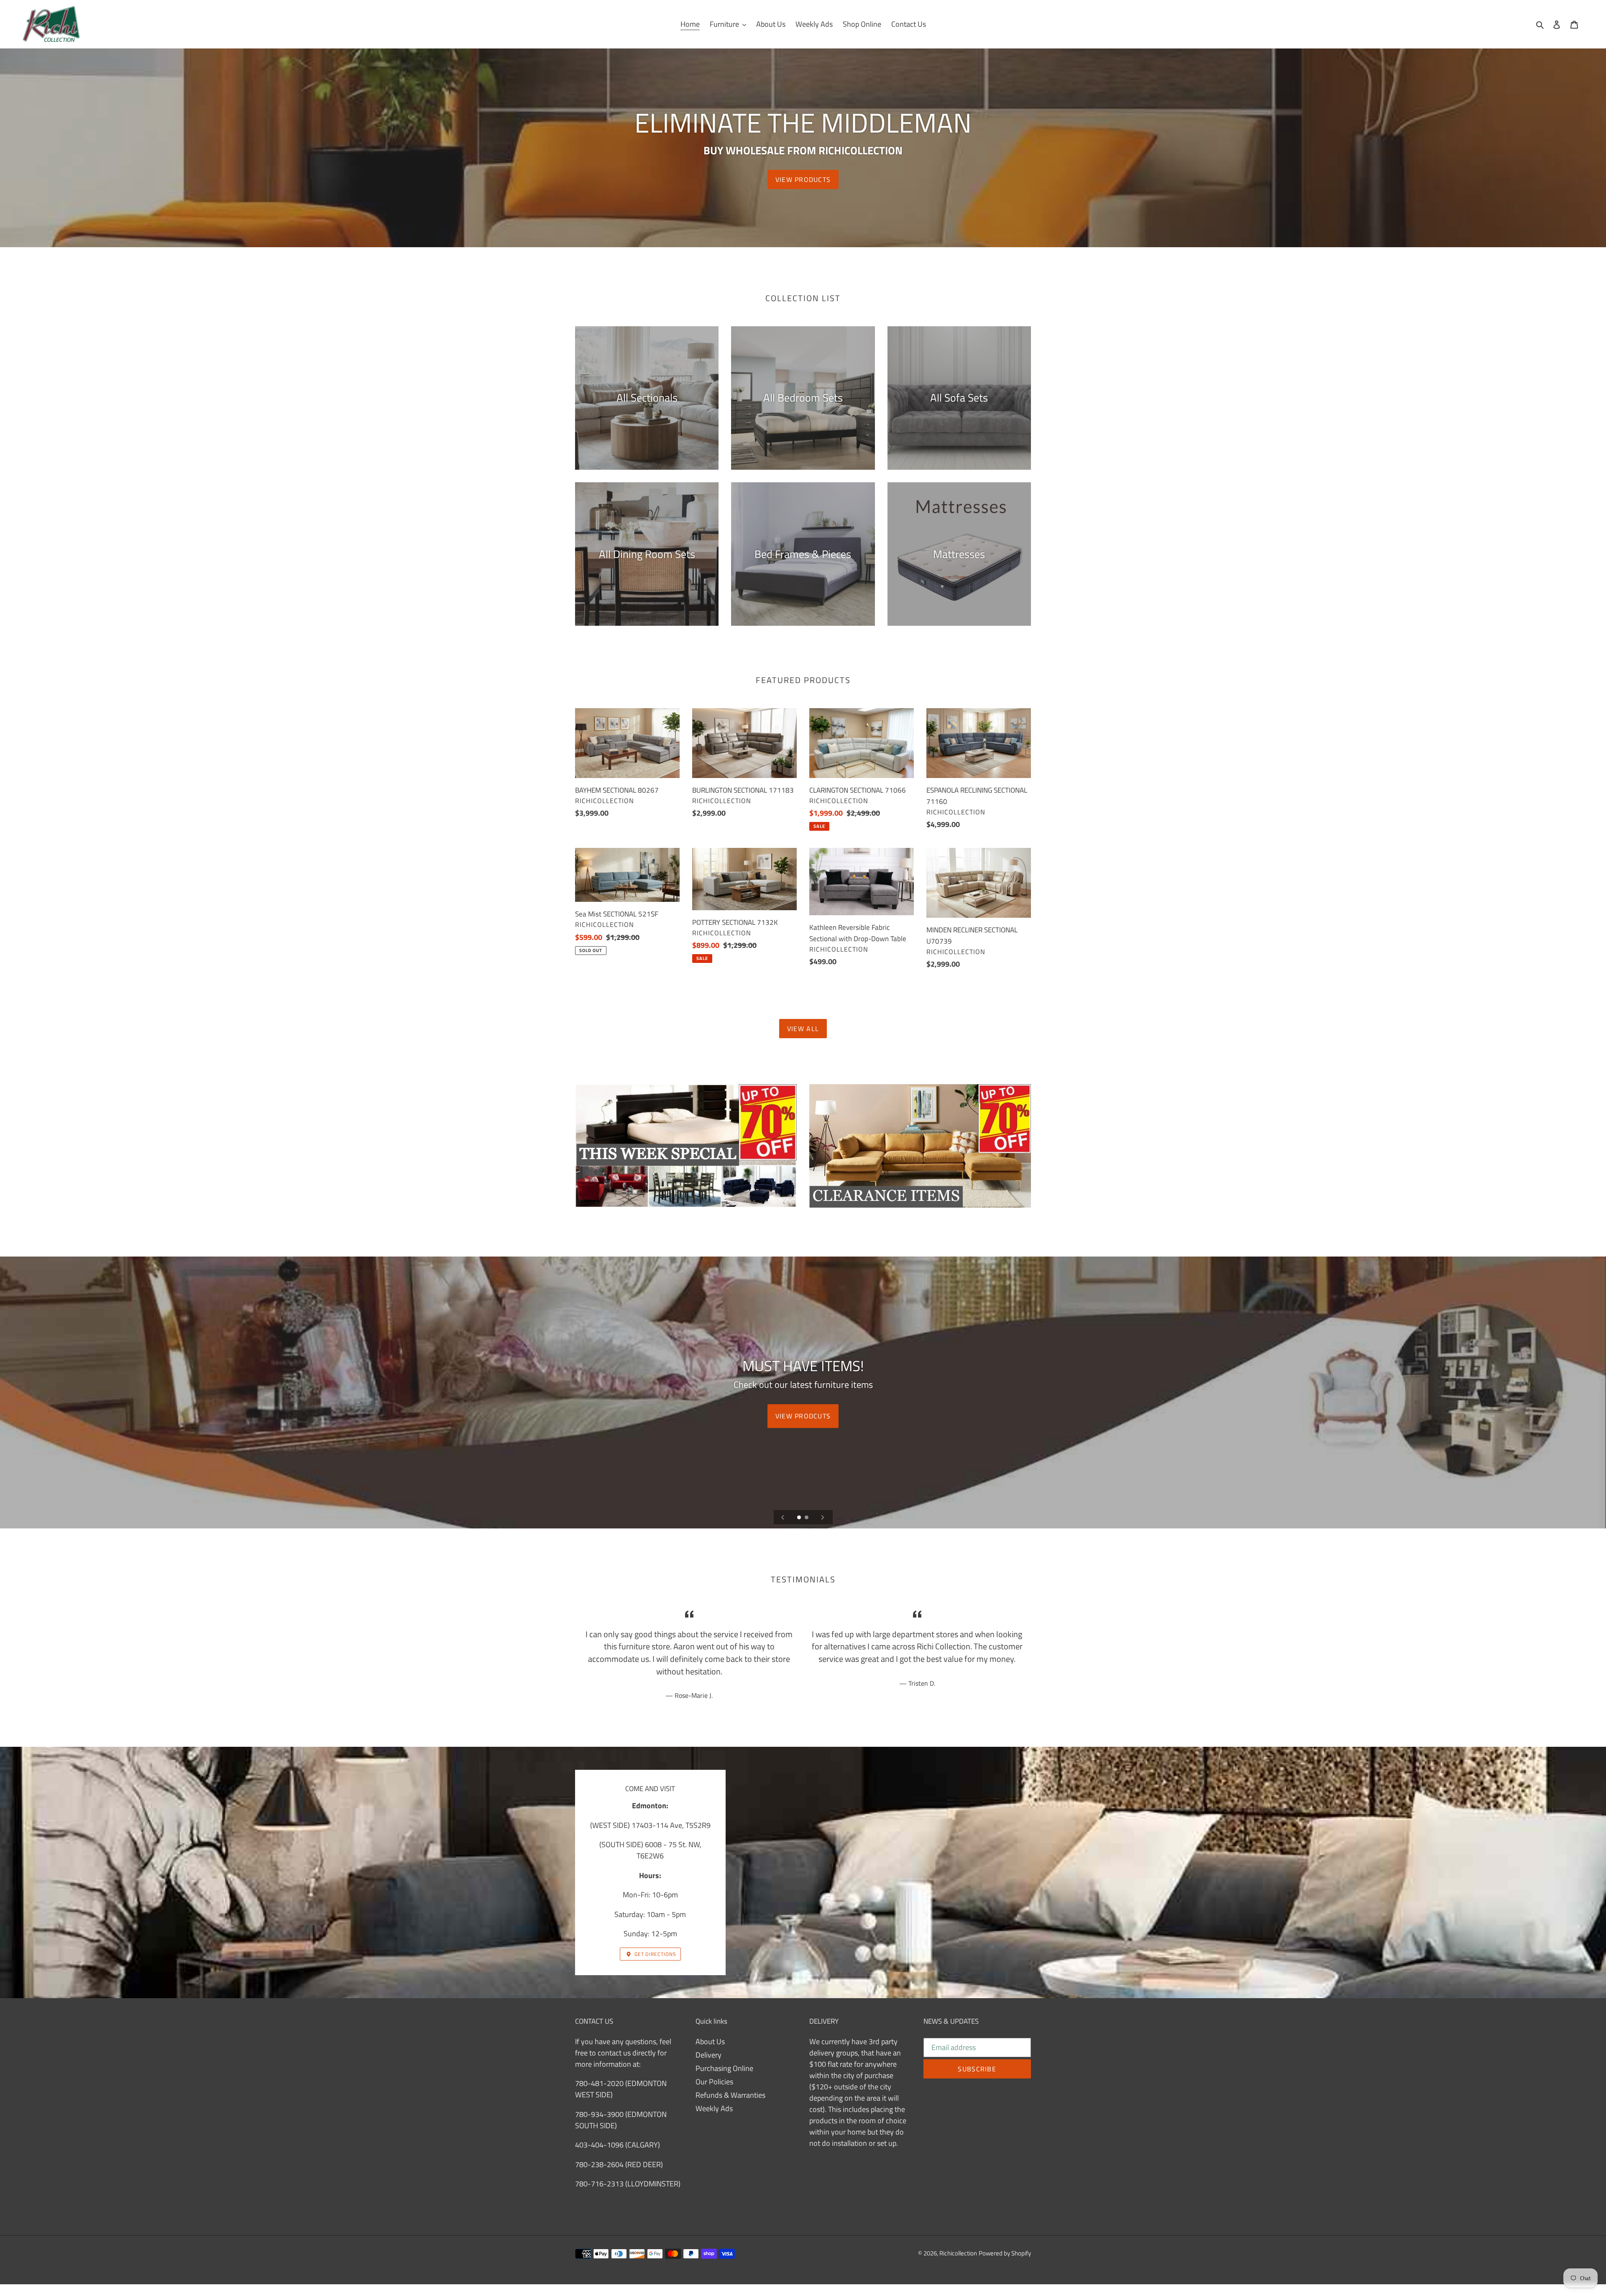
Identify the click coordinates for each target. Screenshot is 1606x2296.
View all (803, 1029)
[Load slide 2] (807, 1518)
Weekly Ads (714, 2108)
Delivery (708, 2055)
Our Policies (714, 2082)
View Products (803, 179)
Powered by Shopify (1005, 2253)
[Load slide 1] (800, 1518)
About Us (710, 2041)
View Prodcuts (803, 1416)
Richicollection (958, 2253)
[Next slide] (823, 1517)
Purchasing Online (724, 2068)
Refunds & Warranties (730, 2095)
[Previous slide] (783, 1517)
